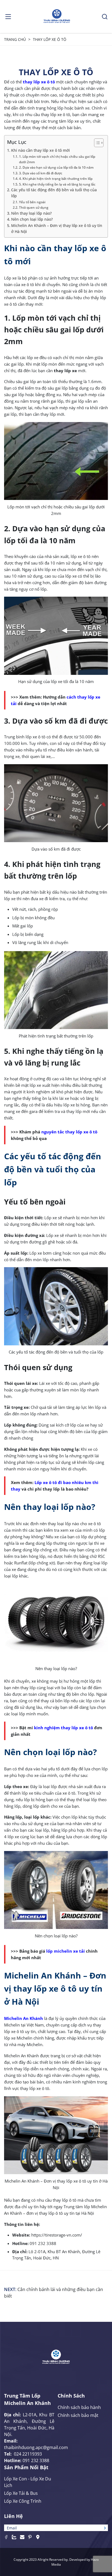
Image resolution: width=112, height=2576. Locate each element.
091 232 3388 (36, 2460)
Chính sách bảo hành (79, 2407)
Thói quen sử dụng (34, 207)
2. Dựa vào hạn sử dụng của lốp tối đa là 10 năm (56, 167)
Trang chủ (15, 39)
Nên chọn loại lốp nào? (32, 219)
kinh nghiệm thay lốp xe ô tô (63, 1728)
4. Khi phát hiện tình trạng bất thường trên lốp (56, 179)
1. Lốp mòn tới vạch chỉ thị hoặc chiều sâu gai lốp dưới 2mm (57, 159)
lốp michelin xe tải (66, 1951)
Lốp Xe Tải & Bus (21, 2493)
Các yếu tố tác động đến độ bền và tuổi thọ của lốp (54, 193)
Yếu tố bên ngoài (32, 202)
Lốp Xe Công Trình (23, 2501)
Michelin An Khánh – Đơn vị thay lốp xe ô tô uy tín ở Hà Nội (57, 229)
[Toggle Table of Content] (96, 143)
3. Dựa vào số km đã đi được (41, 173)
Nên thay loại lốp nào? (31, 213)
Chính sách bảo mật (78, 2415)
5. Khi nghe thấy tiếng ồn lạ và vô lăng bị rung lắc (57, 184)
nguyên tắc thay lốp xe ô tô (69, 1132)
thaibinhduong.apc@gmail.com (36, 2447)
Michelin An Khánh (24, 2018)
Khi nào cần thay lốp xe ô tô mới (41, 150)
